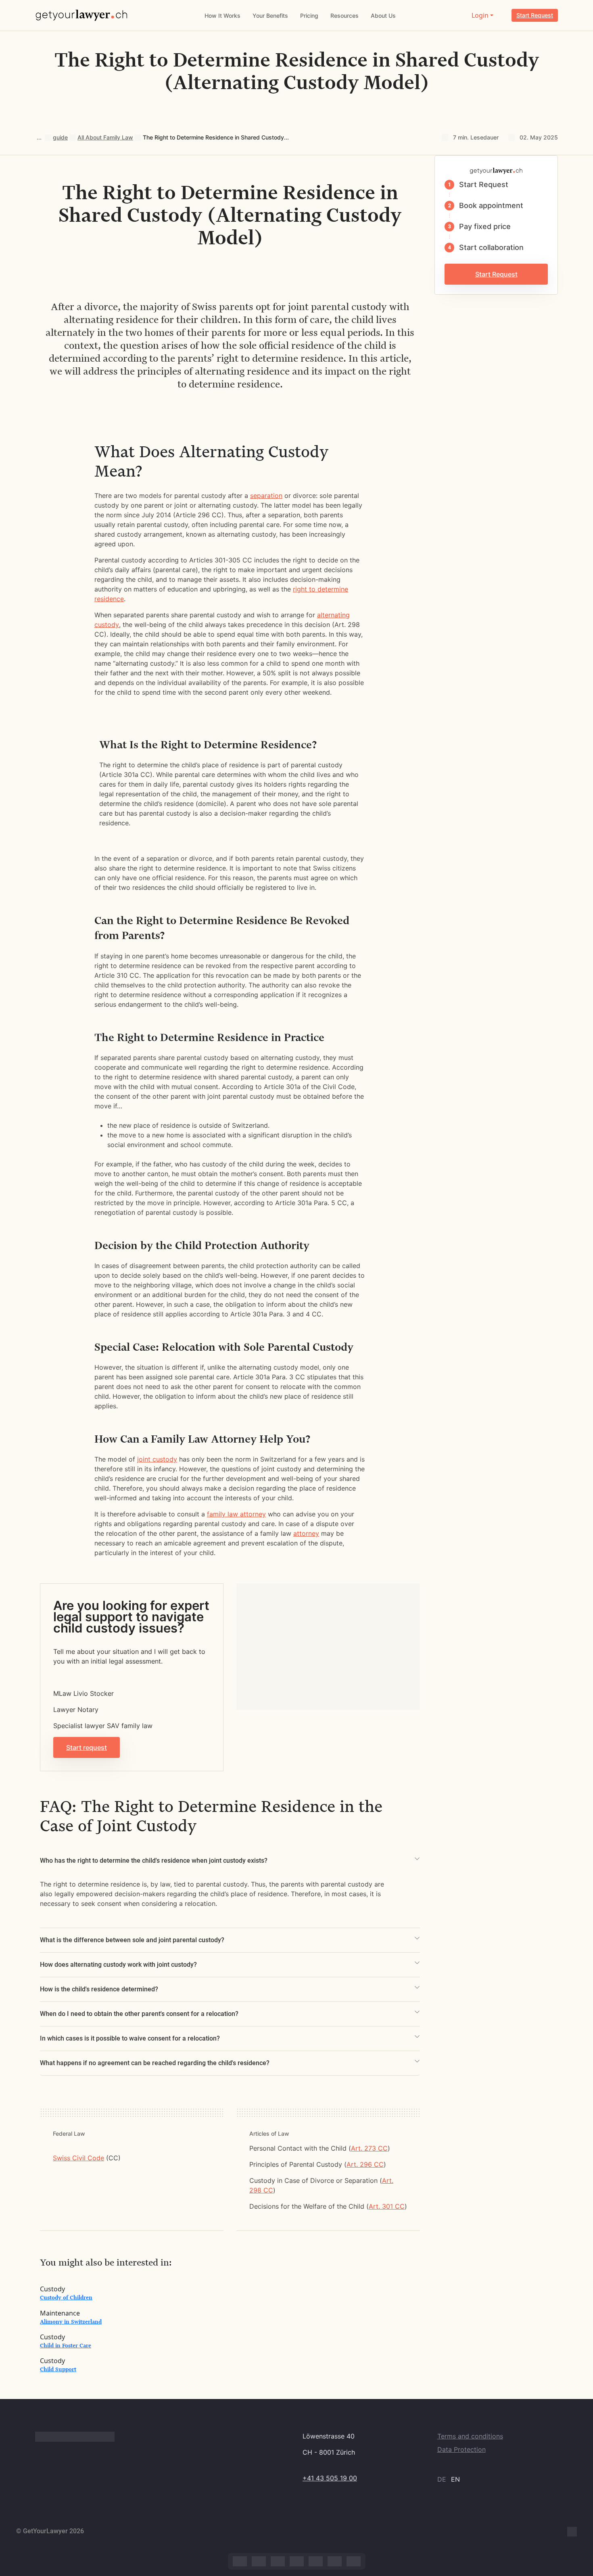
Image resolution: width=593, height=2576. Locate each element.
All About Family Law (105, 137)
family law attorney (236, 1514)
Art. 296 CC (365, 2164)
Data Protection (461, 2449)
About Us (383, 16)
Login (480, 15)
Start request (87, 1747)
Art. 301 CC (387, 2206)
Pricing (309, 16)
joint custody (157, 1459)
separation (266, 496)
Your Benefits (270, 16)
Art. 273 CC (369, 2148)
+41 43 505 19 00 (330, 2478)
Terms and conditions (470, 2436)
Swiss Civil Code (78, 2158)
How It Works (222, 16)
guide (60, 137)
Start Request (535, 15)
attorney (306, 1533)
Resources (345, 16)
